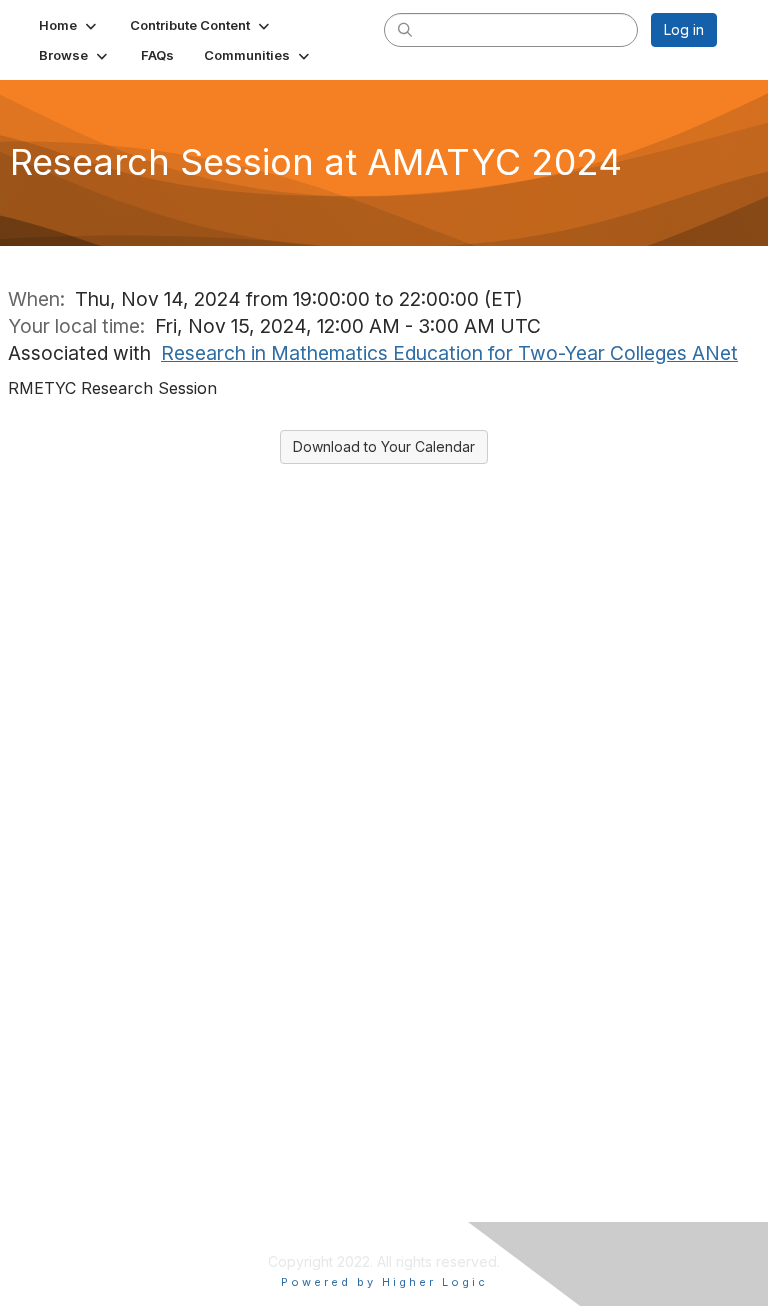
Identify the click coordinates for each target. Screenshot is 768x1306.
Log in (684, 29)
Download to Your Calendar (384, 446)
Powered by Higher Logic (384, 1282)
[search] (405, 29)
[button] (69, 25)
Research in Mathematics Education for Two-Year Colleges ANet (449, 353)
